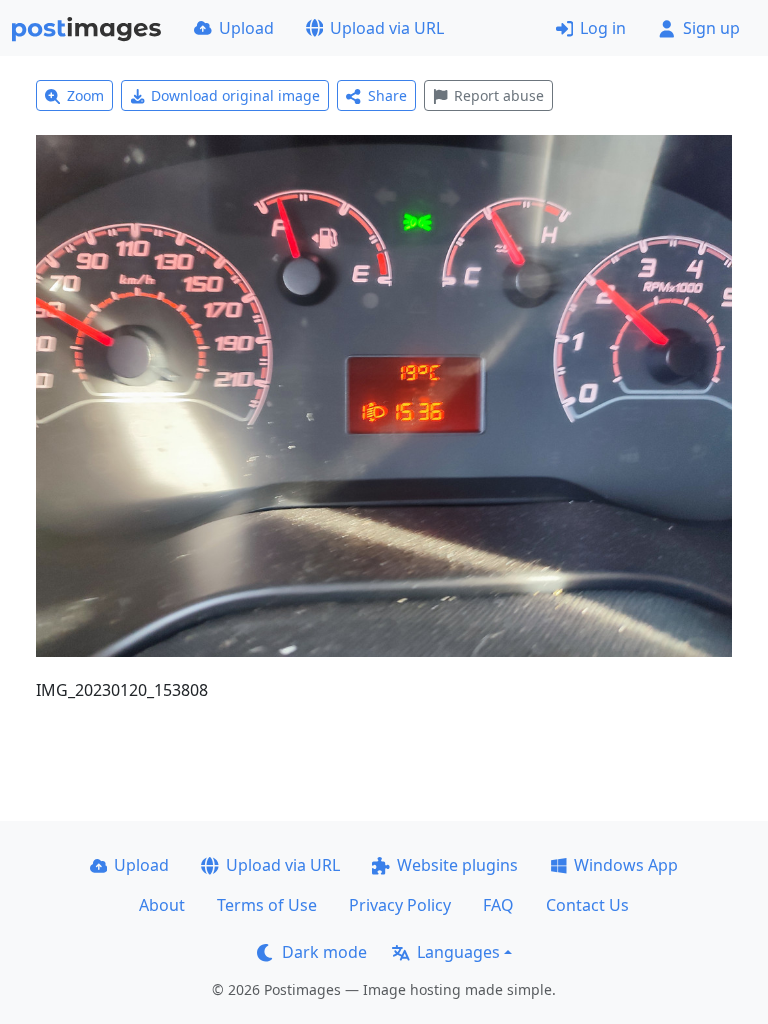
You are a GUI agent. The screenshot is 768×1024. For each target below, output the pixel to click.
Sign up (711, 28)
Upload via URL (387, 28)
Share (387, 95)
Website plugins (457, 865)
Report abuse (499, 95)
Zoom (85, 95)
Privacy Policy (400, 905)
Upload (246, 28)
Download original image (235, 95)
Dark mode (324, 952)
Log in (603, 28)
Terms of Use (267, 905)
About (162, 905)
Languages (458, 952)
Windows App (626, 865)
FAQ (498, 905)
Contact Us (587, 905)
